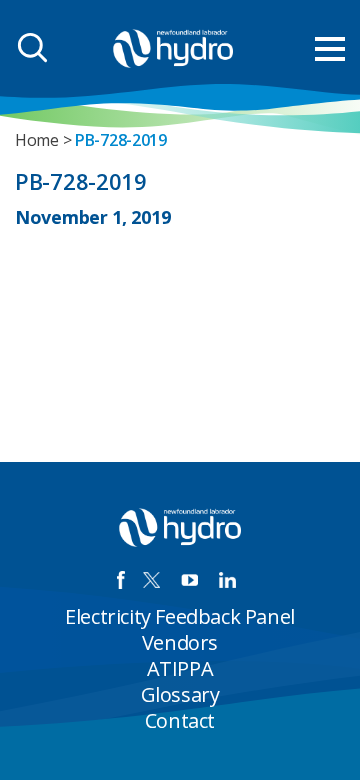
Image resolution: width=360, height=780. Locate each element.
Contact (180, 720)
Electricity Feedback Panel (180, 616)
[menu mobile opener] (330, 49)
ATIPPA (180, 668)
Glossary (180, 694)
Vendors (180, 642)
